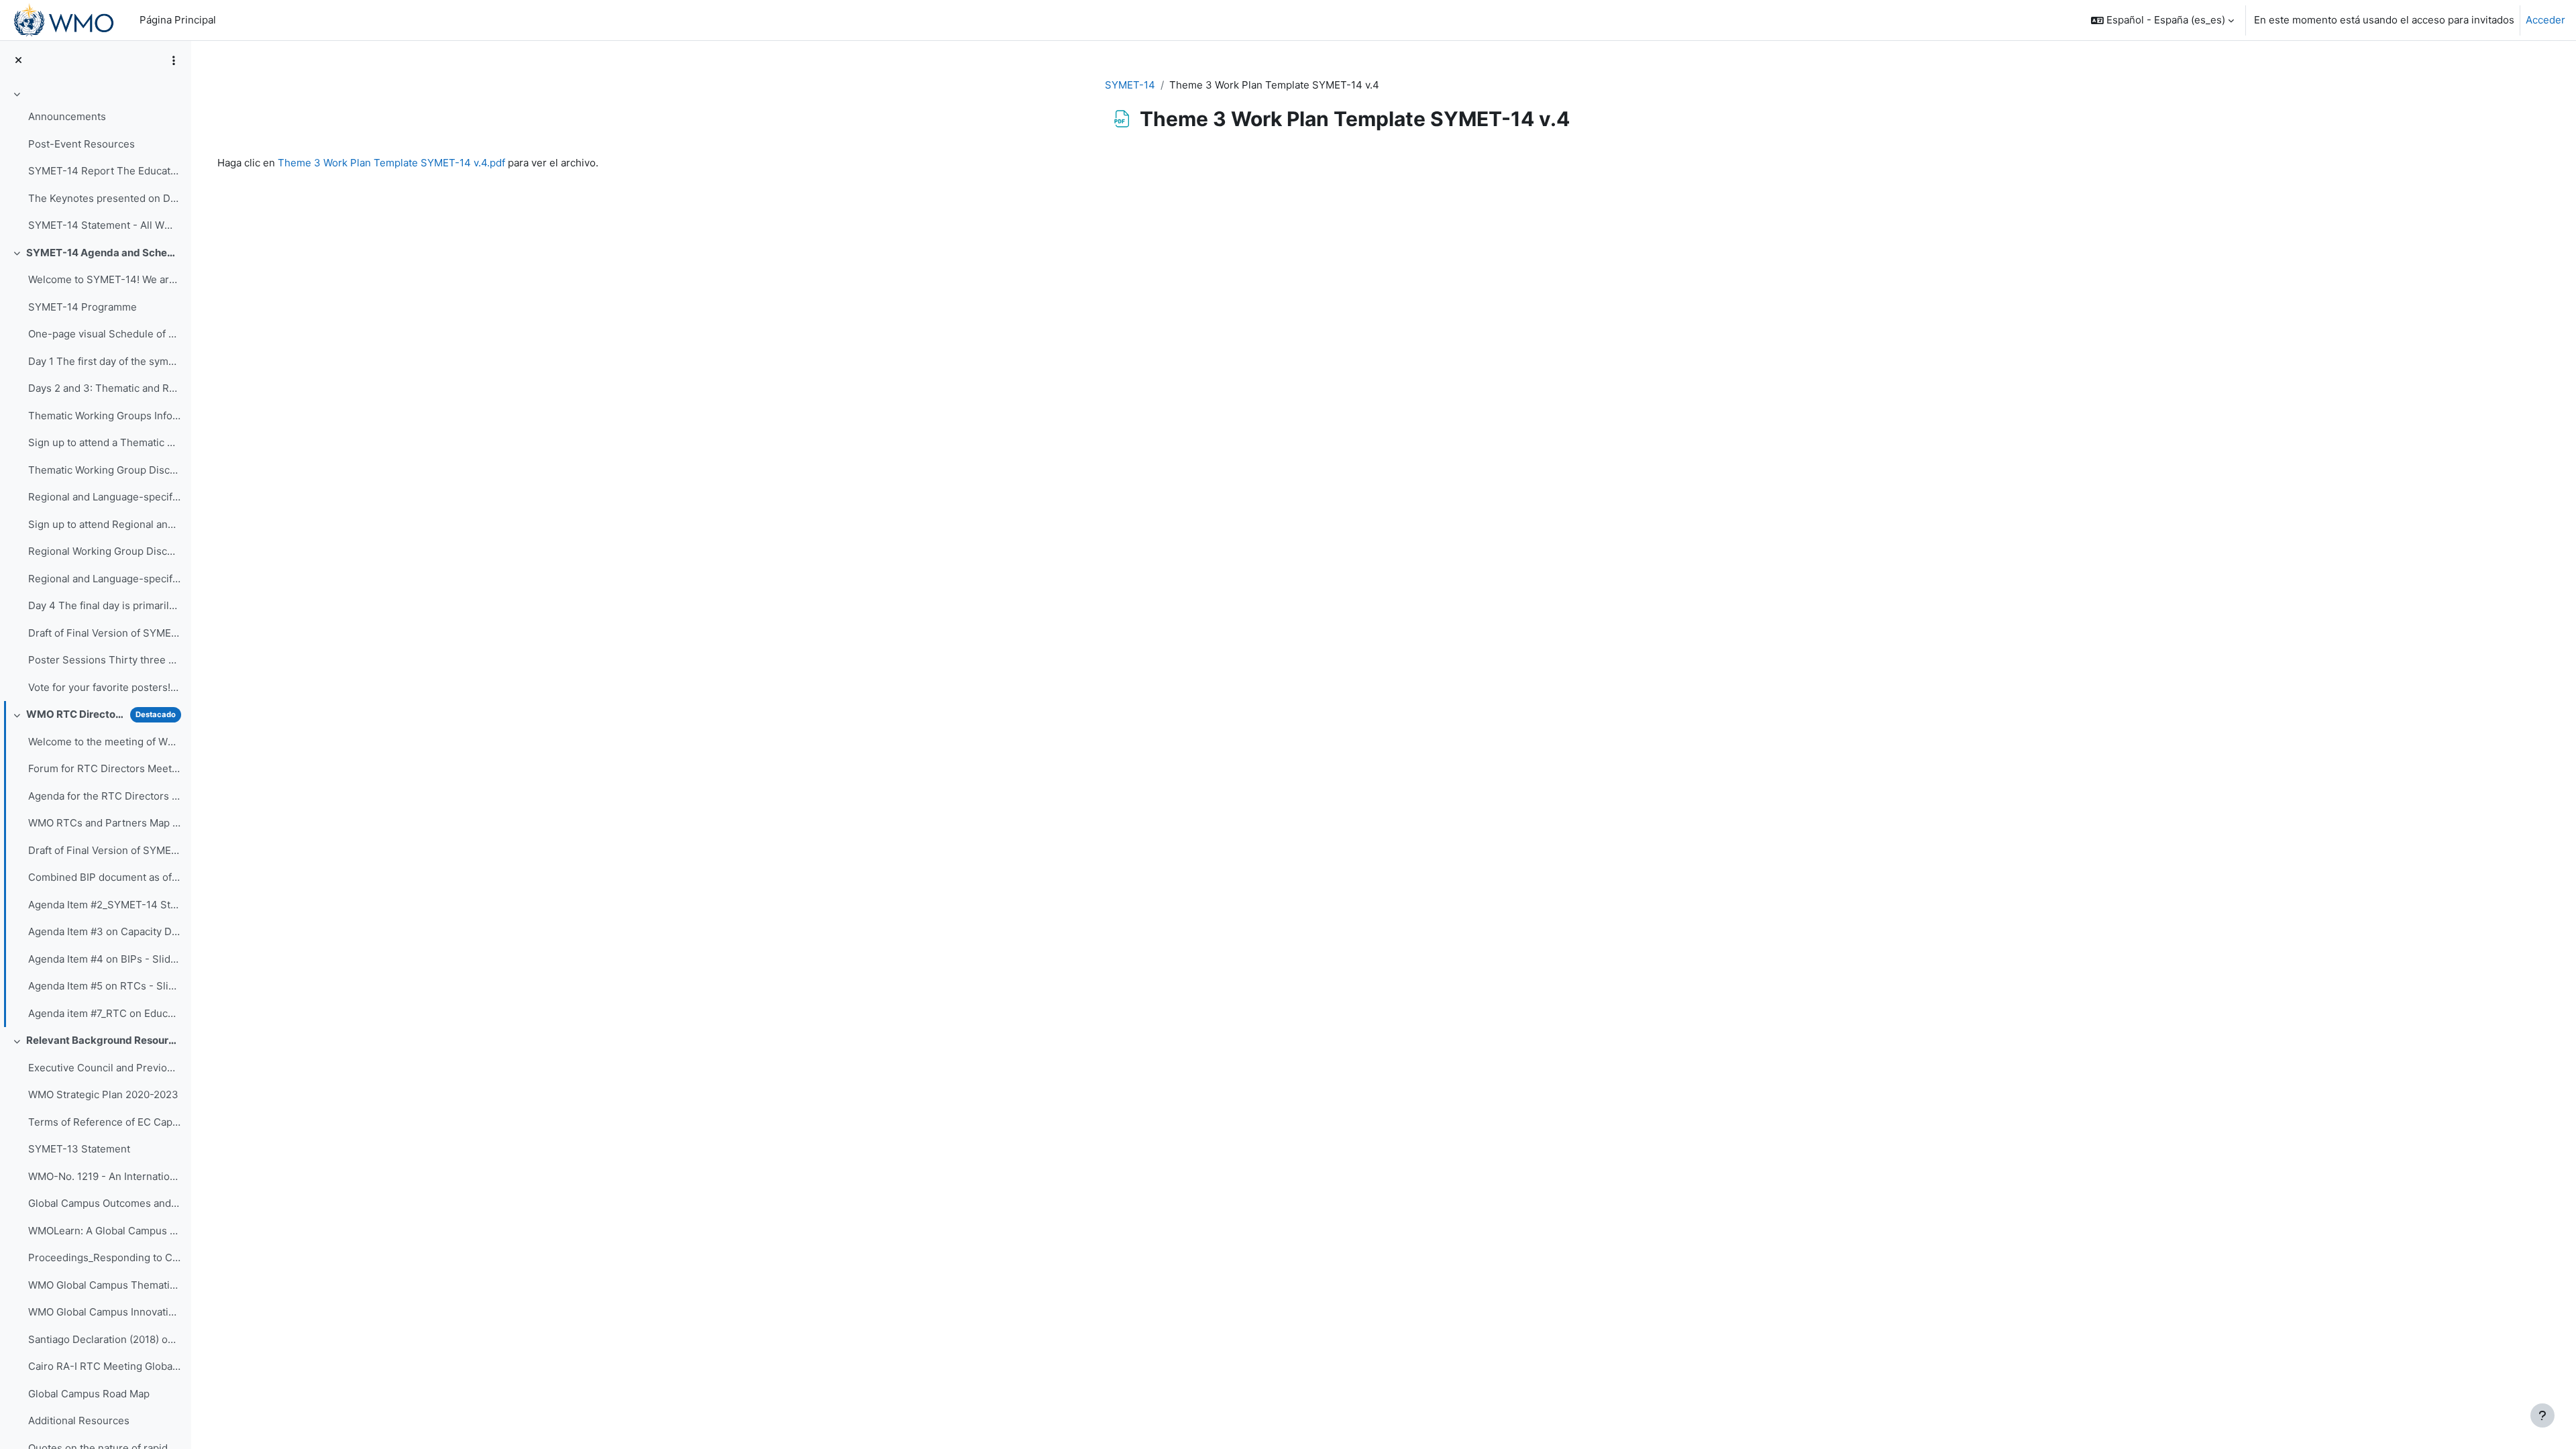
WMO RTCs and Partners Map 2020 (104, 823)
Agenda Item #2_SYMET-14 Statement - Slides (104, 905)
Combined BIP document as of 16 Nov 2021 (104, 877)
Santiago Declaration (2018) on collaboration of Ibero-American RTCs (104, 1339)
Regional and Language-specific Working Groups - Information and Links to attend (104, 497)
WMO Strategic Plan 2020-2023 (103, 1094)
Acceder (2545, 20)
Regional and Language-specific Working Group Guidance (104, 579)
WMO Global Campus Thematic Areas (104, 1285)
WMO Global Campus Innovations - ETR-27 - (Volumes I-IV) (104, 1312)
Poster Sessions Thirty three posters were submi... (104, 660)
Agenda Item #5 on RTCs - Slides (104, 986)
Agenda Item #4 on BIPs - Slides (104, 959)
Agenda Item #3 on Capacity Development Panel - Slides (104, 931)
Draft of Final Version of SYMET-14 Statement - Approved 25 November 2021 (104, 850)
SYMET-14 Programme (83, 307)
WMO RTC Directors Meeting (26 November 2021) (75, 714)
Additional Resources (79, 1420)
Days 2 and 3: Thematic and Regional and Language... (104, 388)
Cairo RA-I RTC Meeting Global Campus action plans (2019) (104, 1366)
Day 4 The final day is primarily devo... (104, 605)
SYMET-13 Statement (79, 1149)
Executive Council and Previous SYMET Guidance (104, 1068)
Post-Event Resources (82, 144)
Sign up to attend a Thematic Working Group (104, 442)
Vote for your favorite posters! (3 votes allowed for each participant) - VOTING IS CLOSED (104, 687)
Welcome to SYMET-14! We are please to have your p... (104, 279)
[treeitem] (95, 162)
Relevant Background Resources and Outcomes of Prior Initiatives (104, 1040)
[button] (2162, 20)
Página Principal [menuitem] (178, 20)
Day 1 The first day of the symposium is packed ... (104, 361)
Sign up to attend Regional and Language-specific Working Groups (104, 524)
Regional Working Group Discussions (104, 551)
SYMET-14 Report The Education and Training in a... (104, 171)
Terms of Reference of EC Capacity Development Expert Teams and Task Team (104, 1122)
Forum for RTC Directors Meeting (104, 768)
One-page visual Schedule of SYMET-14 (104, 334)
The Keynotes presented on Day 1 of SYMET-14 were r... (104, 198)
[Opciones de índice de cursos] (174, 60)
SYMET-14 (1130, 85)
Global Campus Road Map (89, 1394)
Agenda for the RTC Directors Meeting (104, 796)
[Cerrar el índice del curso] (18, 61)
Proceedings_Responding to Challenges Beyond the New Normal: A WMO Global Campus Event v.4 (104, 1257)
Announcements (67, 116)
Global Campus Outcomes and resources (104, 1203)
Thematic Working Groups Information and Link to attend (104, 416)
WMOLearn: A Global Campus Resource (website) (104, 1231)
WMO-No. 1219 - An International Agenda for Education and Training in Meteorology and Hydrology (104, 1176)
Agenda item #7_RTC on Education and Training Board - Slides (104, 1013)
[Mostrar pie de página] (2542, 1415)
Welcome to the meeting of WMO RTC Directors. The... (104, 742)
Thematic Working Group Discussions (104, 470)
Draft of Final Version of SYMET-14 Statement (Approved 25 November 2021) (104, 633)
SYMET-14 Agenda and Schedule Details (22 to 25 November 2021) (104, 253)
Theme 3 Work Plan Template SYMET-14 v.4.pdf (391, 163)
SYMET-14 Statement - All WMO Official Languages (104, 225)
